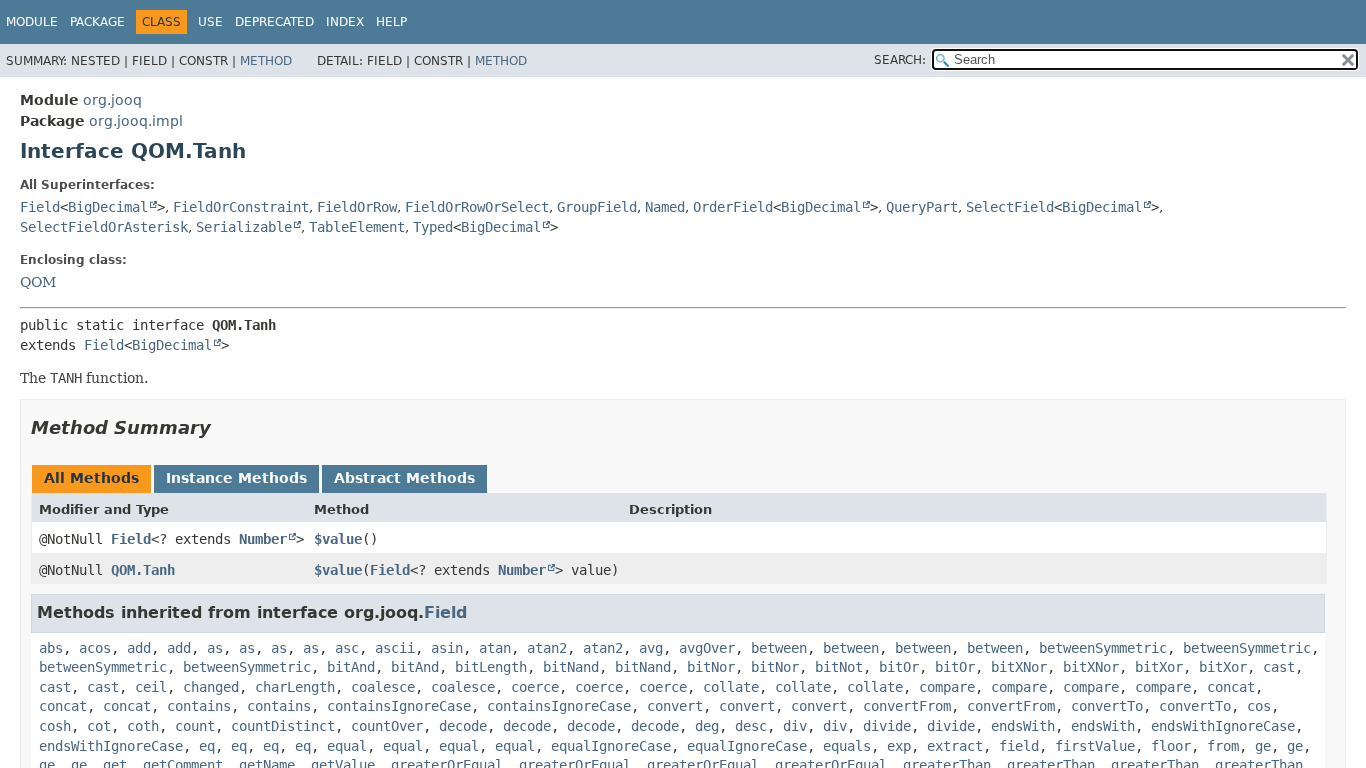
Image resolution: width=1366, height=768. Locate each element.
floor (1171, 746)
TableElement (357, 227)
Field (40, 207)
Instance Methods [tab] (236, 478)
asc (347, 648)
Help (391, 22)
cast (1279, 667)
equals (847, 746)
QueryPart (922, 207)
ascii (395, 648)
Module (32, 22)
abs (51, 648)
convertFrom (907, 706)
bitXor (1159, 667)
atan (495, 648)
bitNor (711, 667)
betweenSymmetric (1103, 648)
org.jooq (112, 100)
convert (675, 706)
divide (887, 726)
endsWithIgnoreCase (1223, 726)
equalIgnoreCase (611, 746)
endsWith (1023, 726)
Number (263, 539)
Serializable (244, 227)
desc (751, 726)
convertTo (1107, 706)
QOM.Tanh (143, 570)
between (779, 648)
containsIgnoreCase (399, 706)
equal (347, 746)
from (1223, 746)
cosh (55, 726)
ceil (151, 687)
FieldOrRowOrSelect (477, 207)
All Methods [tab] (91, 478)
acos (95, 648)
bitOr (899, 667)
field (1019, 746)
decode (463, 726)
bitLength (491, 667)
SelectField (1010, 207)
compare (947, 687)
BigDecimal (108, 207)
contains (199, 706)
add (139, 648)
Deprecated (274, 22)
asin (447, 648)
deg (707, 726)
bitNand (571, 667)
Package (97, 22)
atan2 (547, 648)
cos (1259, 706)
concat (1231, 687)
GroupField (597, 207)
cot (99, 726)
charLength (295, 687)
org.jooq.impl (136, 121)
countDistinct (283, 726)
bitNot (839, 667)
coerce (535, 687)
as (215, 648)
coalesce (383, 687)
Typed (433, 227)
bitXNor (1019, 667)
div (795, 726)
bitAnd (351, 667)
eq (207, 746)
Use (210, 22)
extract (955, 746)
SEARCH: (900, 60)
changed (211, 687)
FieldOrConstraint (241, 207)
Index (345, 22)
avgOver (707, 648)
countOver (387, 726)
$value (338, 539)
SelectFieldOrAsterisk (104, 227)
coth (143, 726)
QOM (38, 282)
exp (899, 746)
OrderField (733, 207)
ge (1263, 746)
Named (665, 207)
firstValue (1095, 746)
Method (266, 61)
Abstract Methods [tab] (404, 478)
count (195, 726)
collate (731, 687)
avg (651, 648)
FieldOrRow (357, 207)
